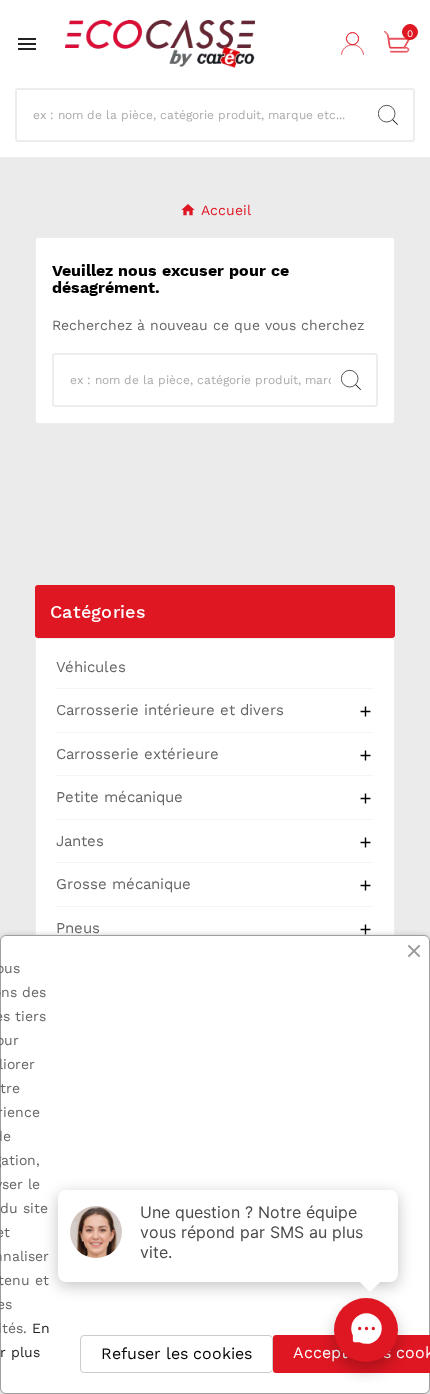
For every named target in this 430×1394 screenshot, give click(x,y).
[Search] (388, 115)
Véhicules (91, 667)
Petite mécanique (119, 797)
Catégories (98, 611)
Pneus (78, 928)
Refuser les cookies (176, 1353)
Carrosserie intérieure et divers (170, 710)
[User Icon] (355, 44)
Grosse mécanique (123, 884)
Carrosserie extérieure (137, 754)
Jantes (80, 841)
